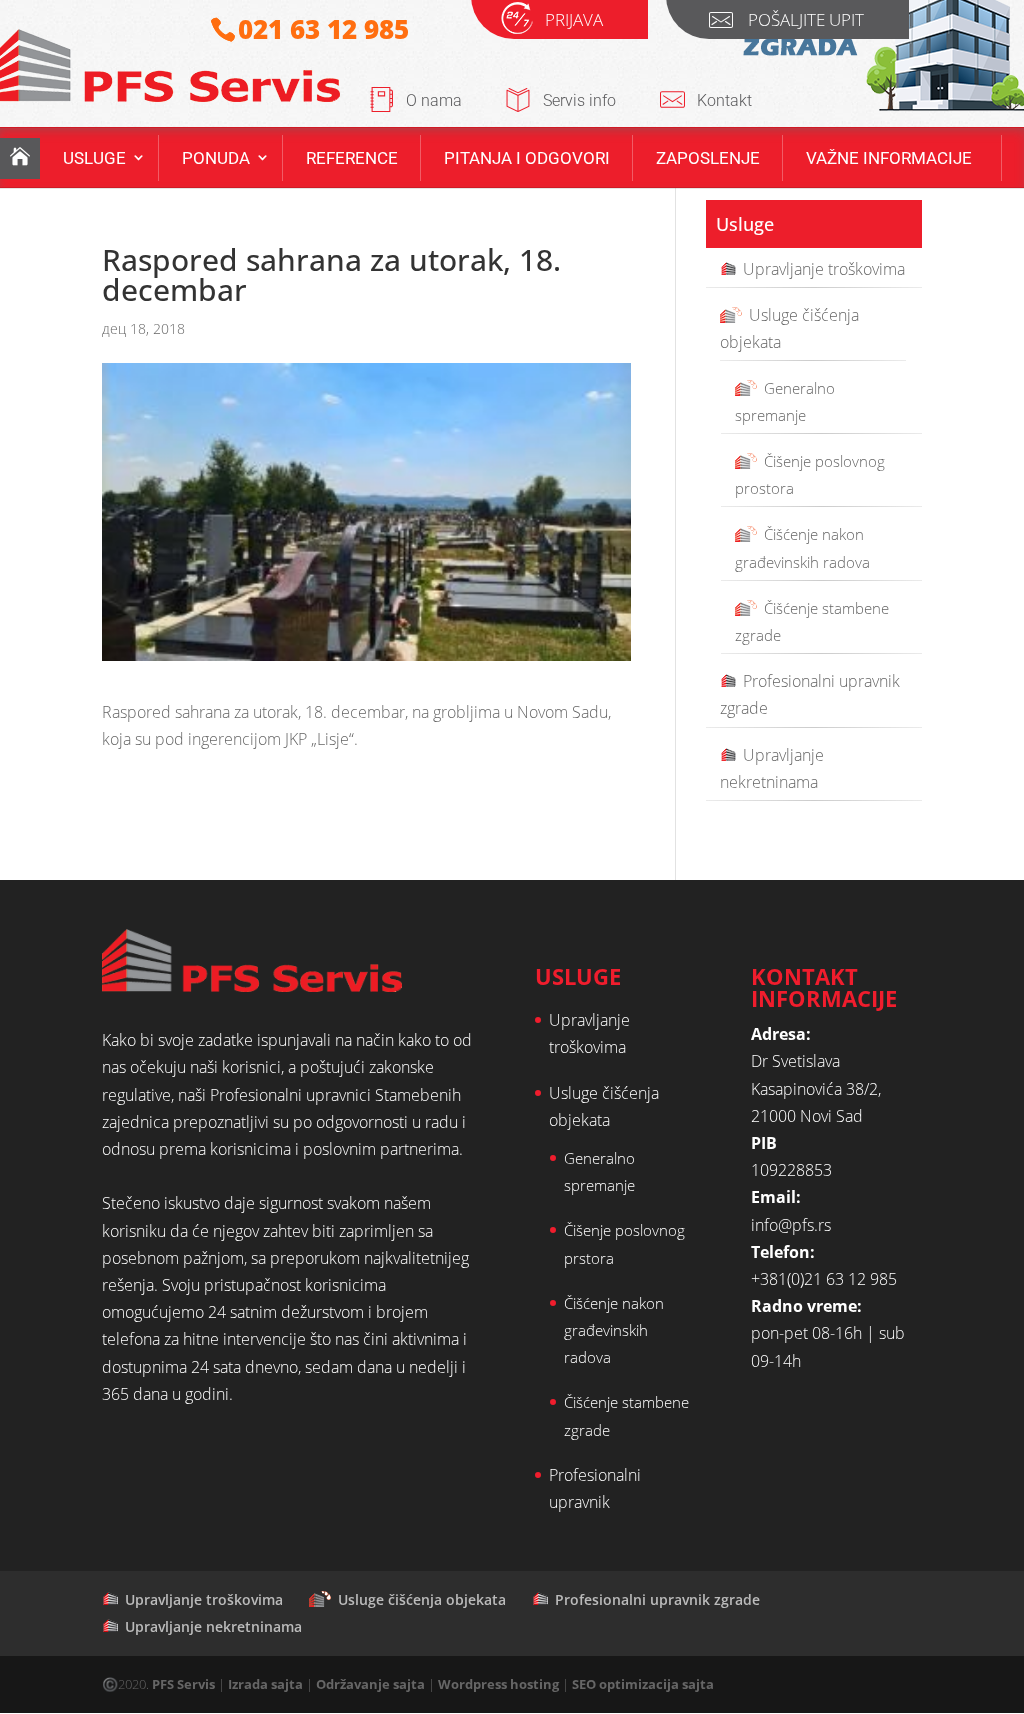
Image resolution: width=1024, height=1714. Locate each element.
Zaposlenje (708, 158)
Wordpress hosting (498, 1684)
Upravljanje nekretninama (772, 768)
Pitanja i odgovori (527, 158)
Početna (20, 158)
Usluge (94, 158)
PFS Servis (183, 1684)
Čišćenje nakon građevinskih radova (802, 547)
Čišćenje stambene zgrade (812, 621)
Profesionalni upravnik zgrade (810, 694)
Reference (352, 158)
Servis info (579, 100)
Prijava (574, 22)
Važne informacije (889, 158)
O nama (434, 100)
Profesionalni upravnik (595, 1488)
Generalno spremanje (785, 401)
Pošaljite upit (806, 22)
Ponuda (216, 158)
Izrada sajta (265, 1684)
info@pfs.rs (791, 1225)
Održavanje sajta (370, 1684)
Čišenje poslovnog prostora (810, 474)
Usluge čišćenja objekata (789, 328)
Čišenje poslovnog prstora (624, 1243)
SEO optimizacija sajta (643, 1684)
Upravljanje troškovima (824, 269)
